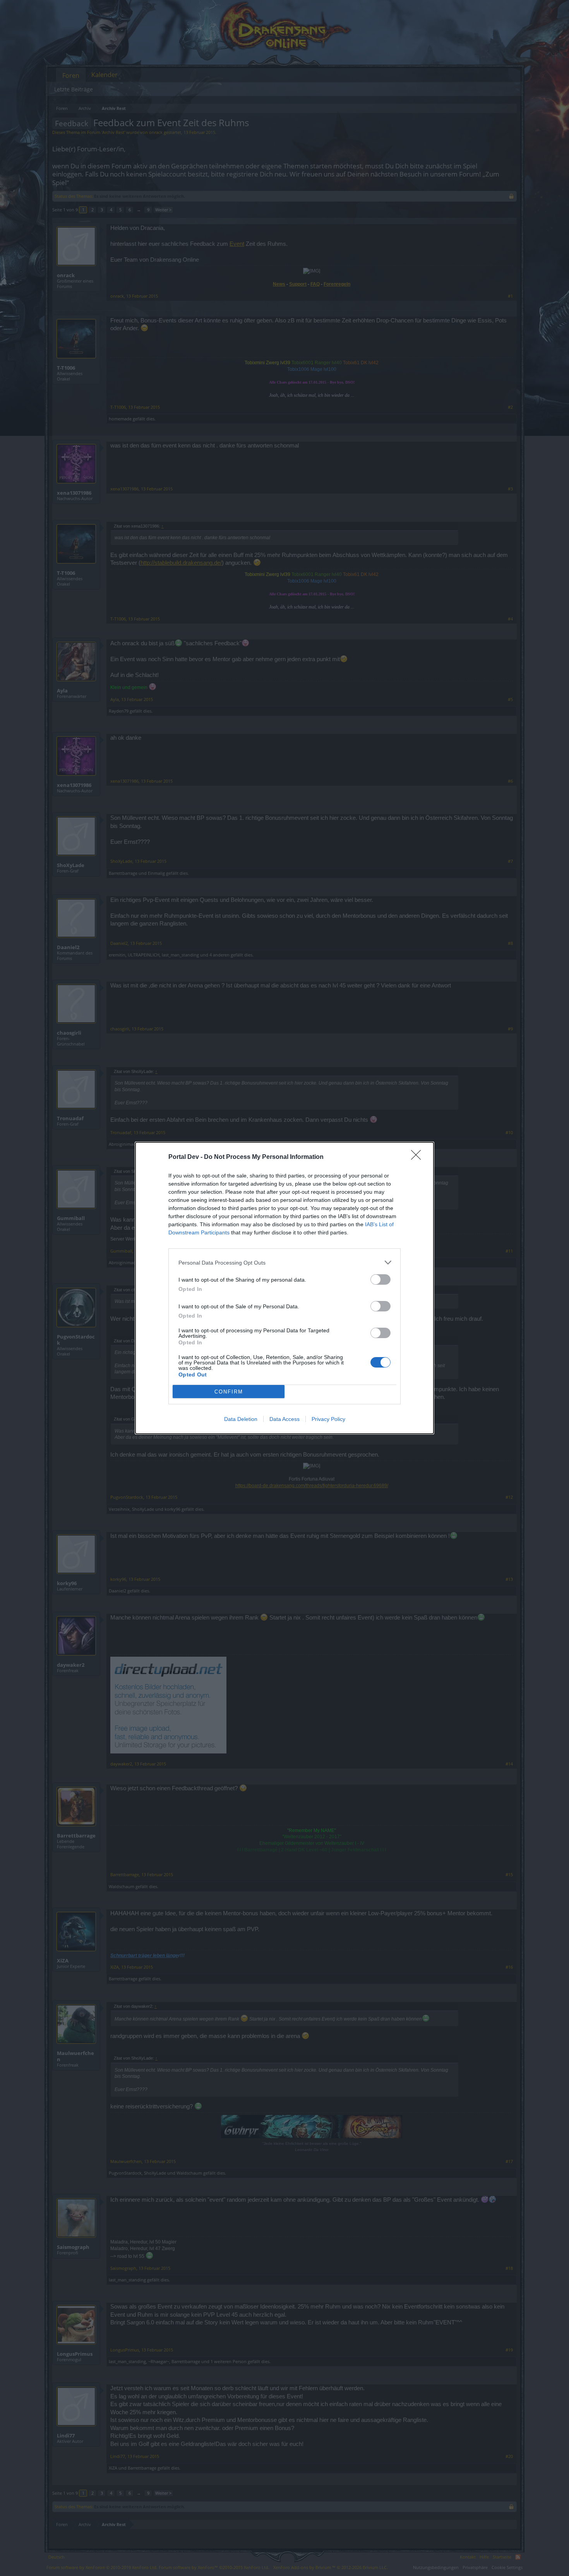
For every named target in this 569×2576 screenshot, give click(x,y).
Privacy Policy (328, 1419)
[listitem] (284, 1262)
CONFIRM (229, 1392)
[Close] (418, 1157)
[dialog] (284, 1288)
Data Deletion (241, 1419)
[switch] (380, 1279)
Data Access (284, 1419)
